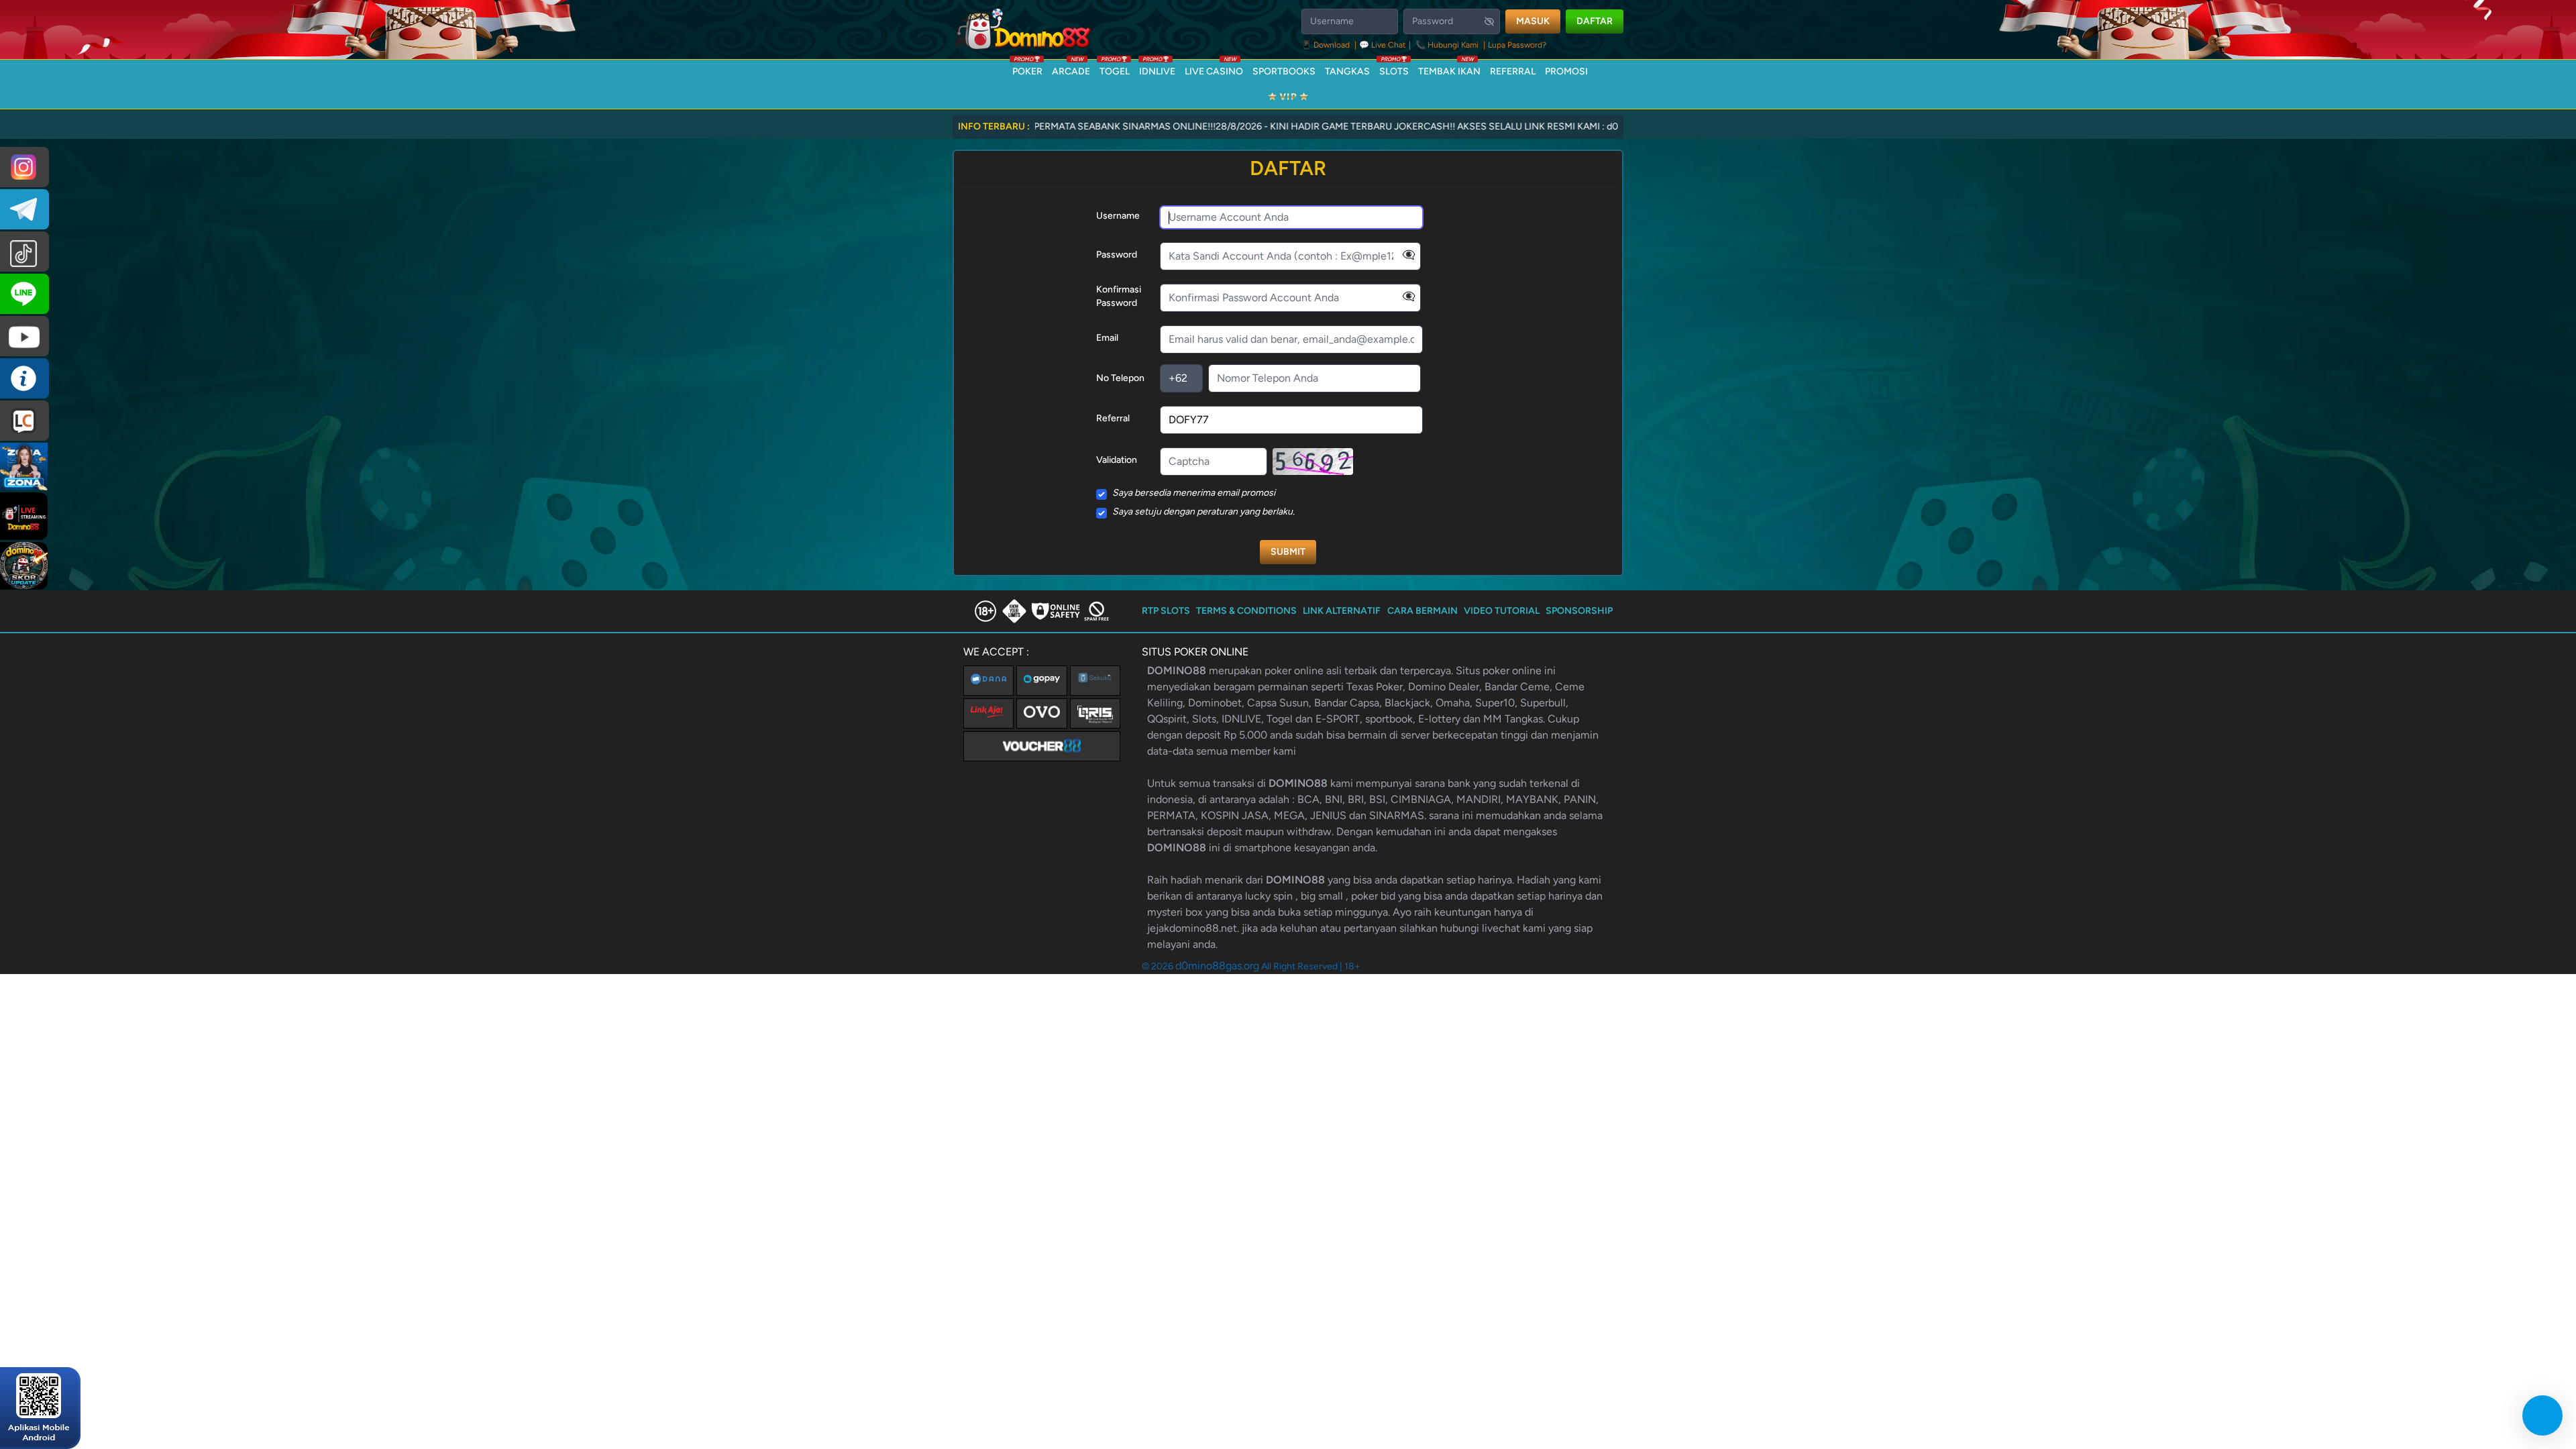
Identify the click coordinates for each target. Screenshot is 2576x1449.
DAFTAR (1595, 21)
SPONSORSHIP (1579, 611)
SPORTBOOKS (1284, 71)
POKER (1027, 68)
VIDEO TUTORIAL (1502, 611)
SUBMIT (1288, 552)
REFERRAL (1513, 71)
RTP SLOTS (1166, 611)
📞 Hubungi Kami (1447, 45)
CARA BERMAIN (1423, 611)
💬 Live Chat (1383, 45)
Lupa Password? (1517, 45)
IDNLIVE (1157, 68)
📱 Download (1327, 45)
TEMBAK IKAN (1449, 68)
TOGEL (1115, 68)
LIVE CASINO (1214, 68)
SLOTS (1394, 68)
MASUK (1533, 21)
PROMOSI (1566, 71)
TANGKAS (1347, 71)
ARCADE (1071, 68)
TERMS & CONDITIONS (1246, 611)
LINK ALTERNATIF (1342, 611)
